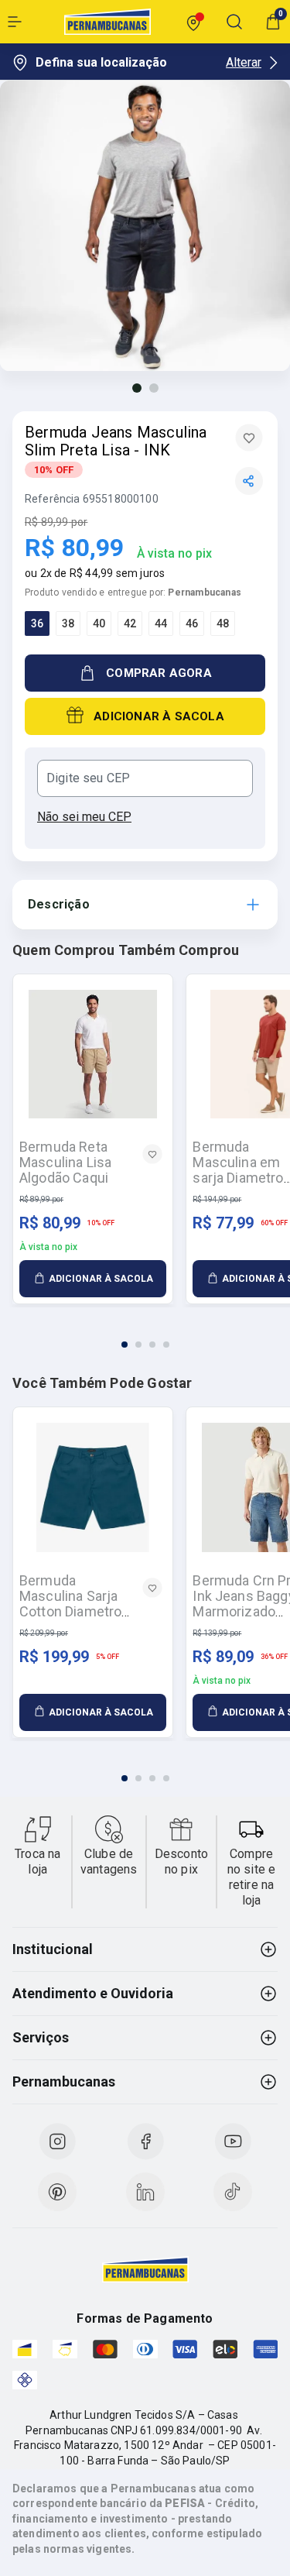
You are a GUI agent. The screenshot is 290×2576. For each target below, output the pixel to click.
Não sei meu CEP (84, 817)
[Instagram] (57, 2142)
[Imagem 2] (154, 388)
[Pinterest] (57, 2192)
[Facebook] (145, 2142)
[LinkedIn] (145, 2192)
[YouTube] (233, 2142)
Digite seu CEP (88, 778)
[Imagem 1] (137, 388)
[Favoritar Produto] (249, 438)
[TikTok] (233, 2192)
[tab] (125, 1345)
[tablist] (145, 1335)
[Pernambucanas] (107, 22)
